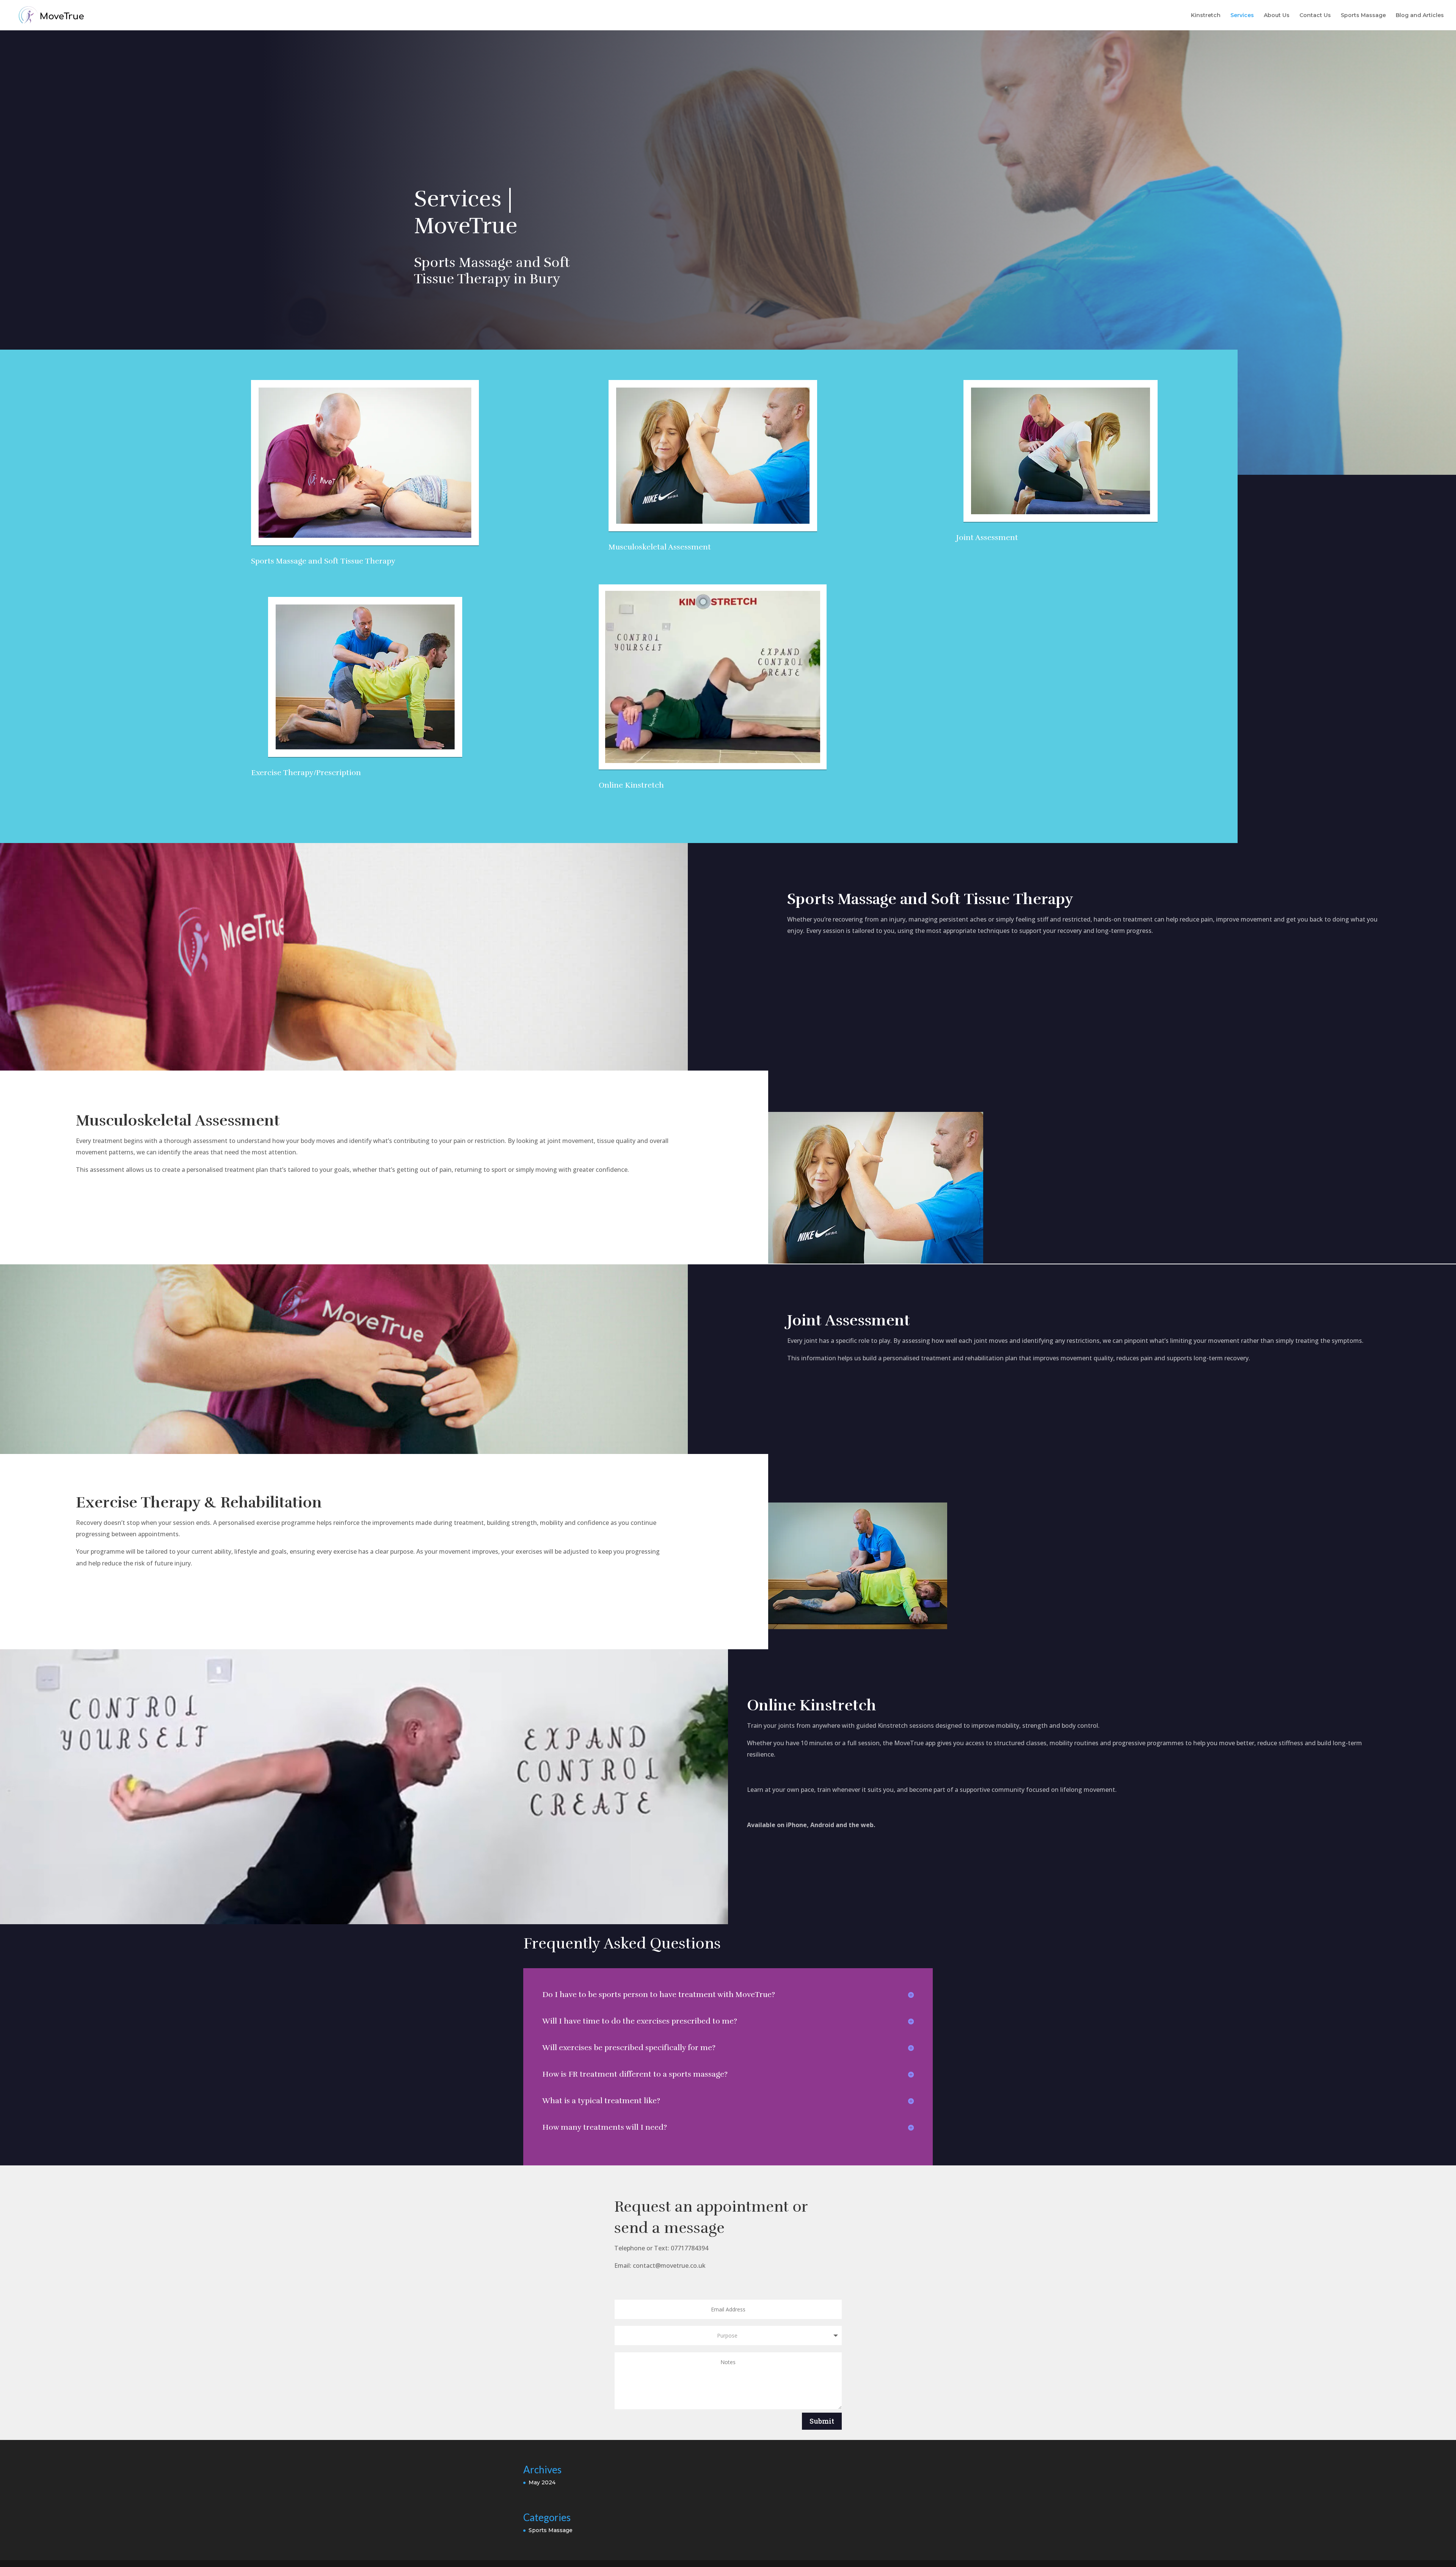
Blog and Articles (1420, 16)
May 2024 (542, 2482)
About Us (1277, 16)
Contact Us (1315, 16)
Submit (822, 2421)
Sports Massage (1363, 16)
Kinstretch (1206, 16)
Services (1242, 16)
